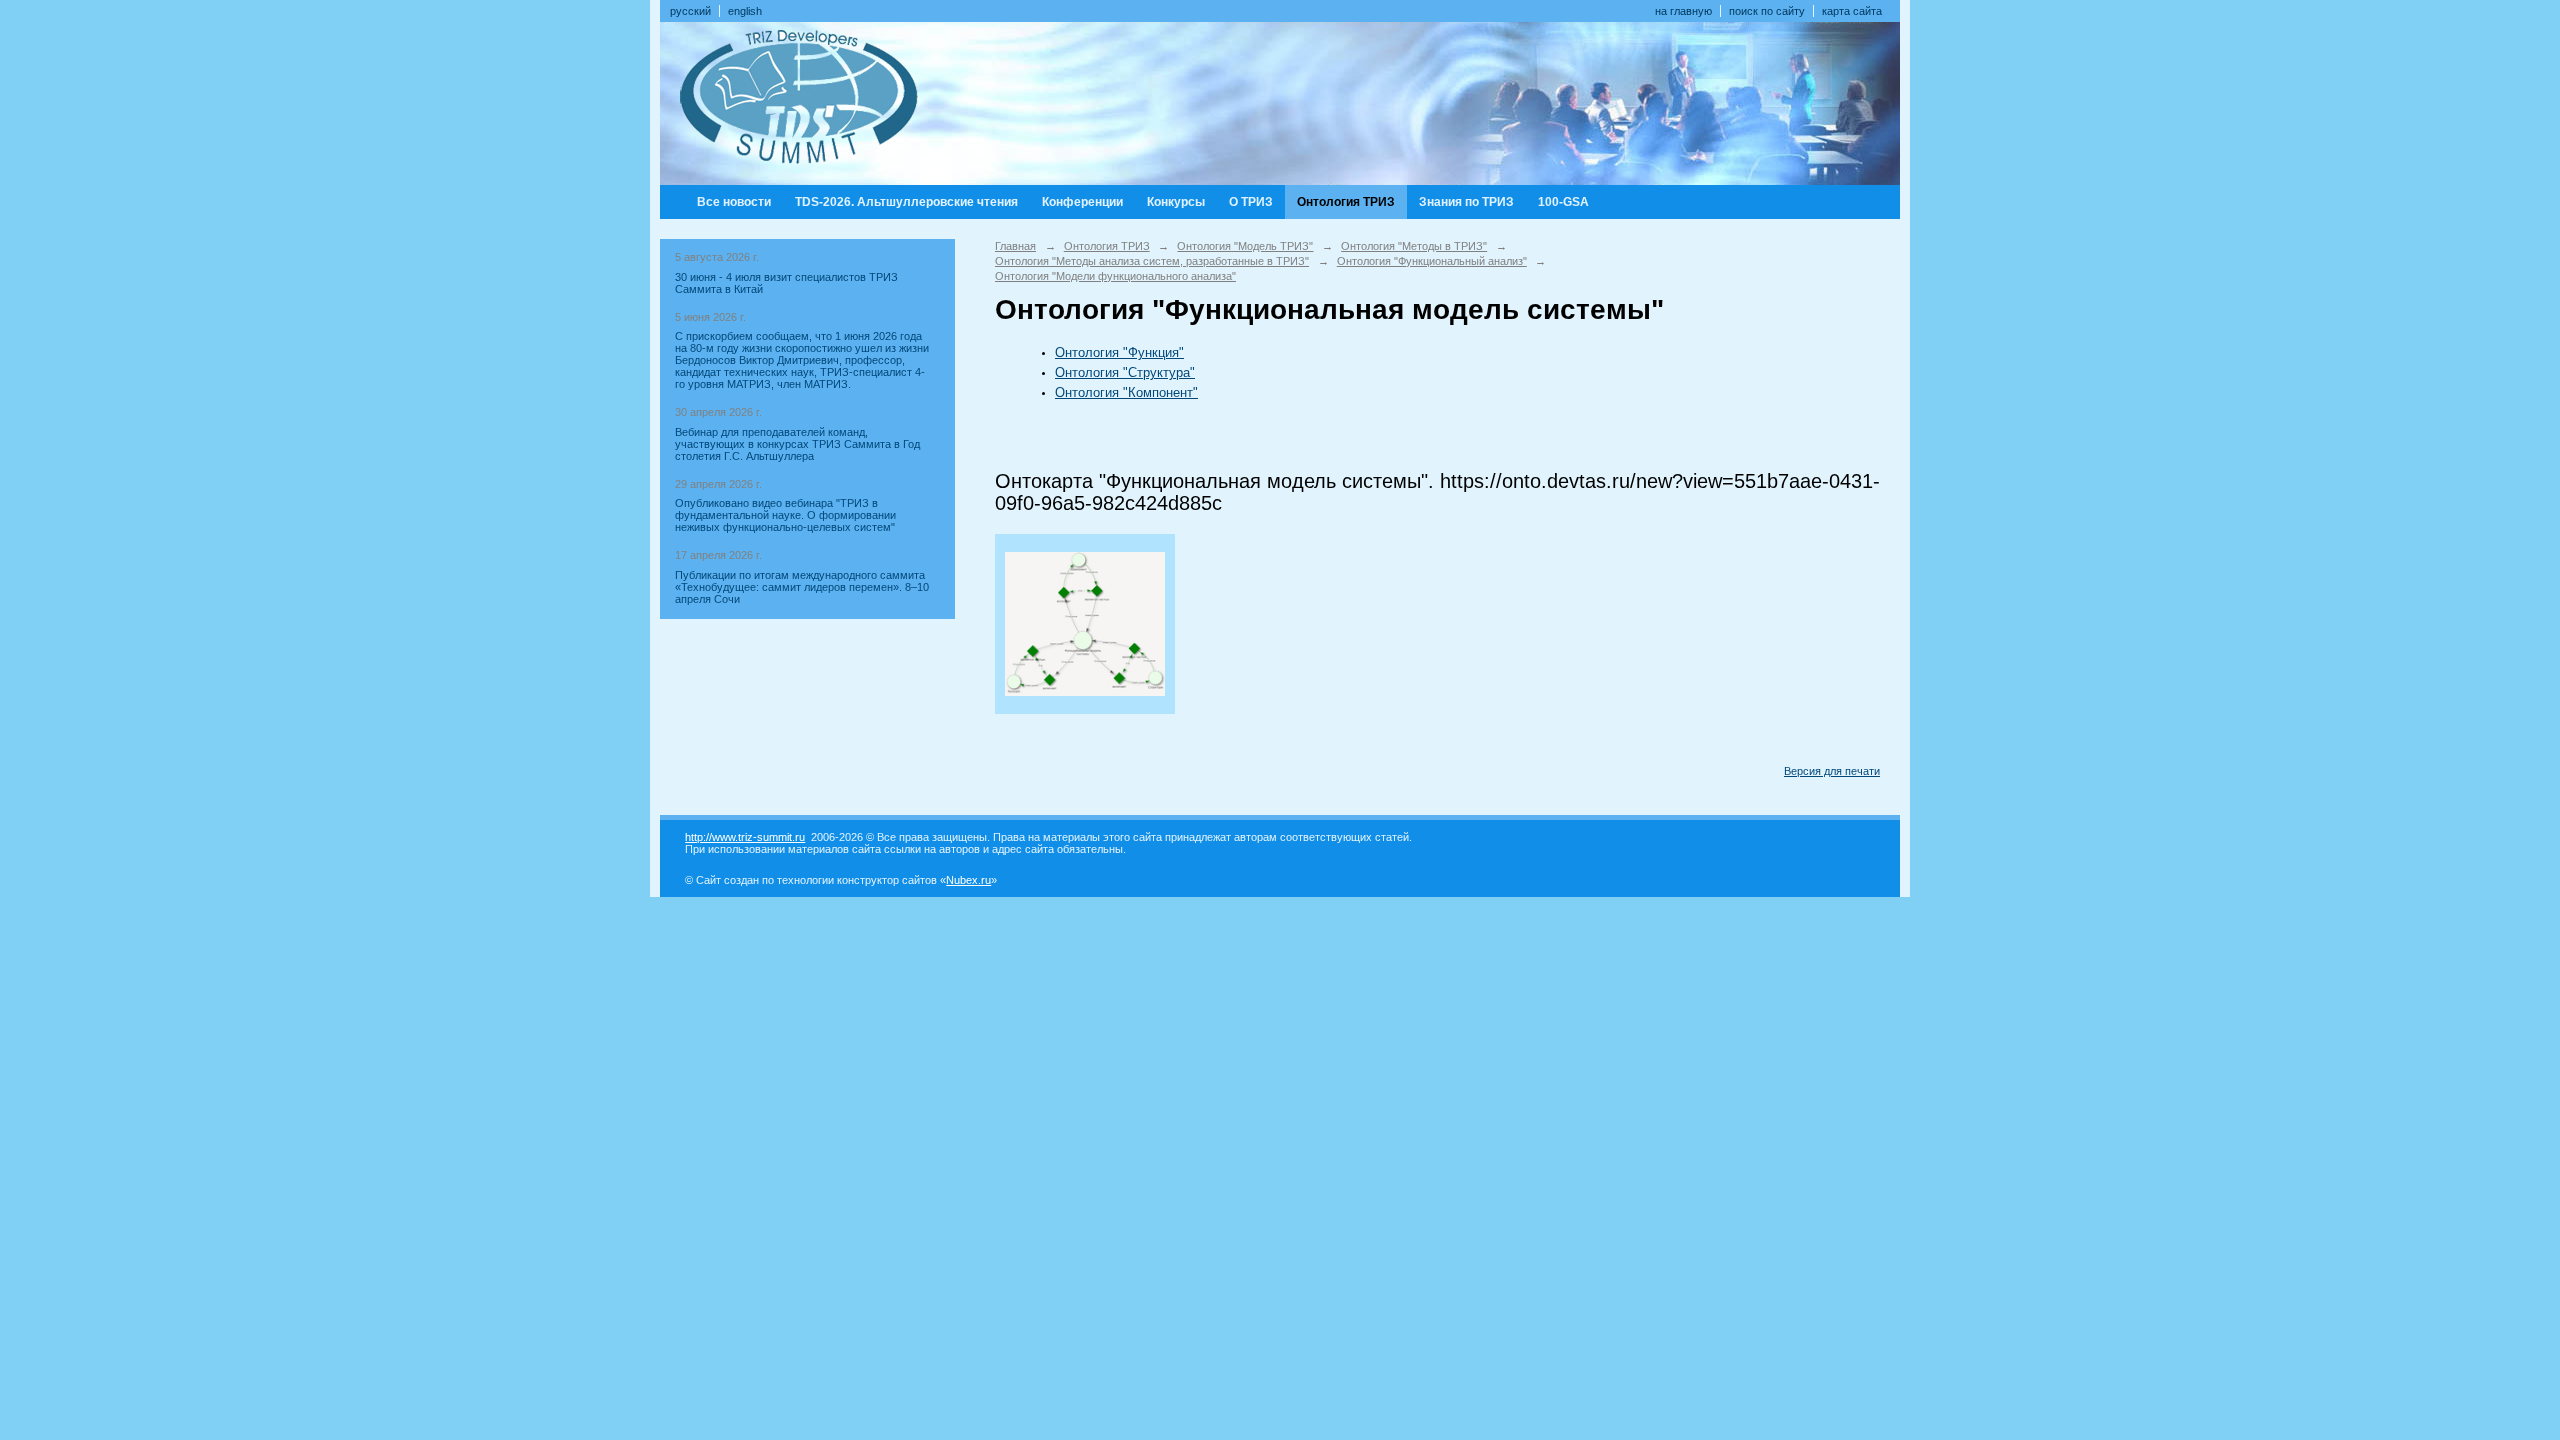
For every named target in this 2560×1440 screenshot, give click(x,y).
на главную (1683, 11)
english (745, 11)
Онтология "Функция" (1119, 352)
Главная (1015, 246)
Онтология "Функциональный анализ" (1432, 261)
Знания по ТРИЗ (1466, 202)
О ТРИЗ (1251, 202)
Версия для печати (1832, 771)
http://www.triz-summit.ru (745, 837)
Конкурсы (1176, 202)
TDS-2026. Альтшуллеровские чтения (906, 202)
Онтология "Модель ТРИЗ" (1245, 246)
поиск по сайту (1767, 11)
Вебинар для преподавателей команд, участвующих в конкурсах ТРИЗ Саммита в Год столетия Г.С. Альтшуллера (797, 444)
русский (690, 11)
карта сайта (1852, 11)
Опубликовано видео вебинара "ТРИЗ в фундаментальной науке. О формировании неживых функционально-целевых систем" (785, 515)
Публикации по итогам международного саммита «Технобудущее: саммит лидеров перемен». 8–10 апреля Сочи (802, 587)
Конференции (1082, 202)
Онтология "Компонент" (1126, 392)
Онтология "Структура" (1125, 372)
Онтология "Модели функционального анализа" (1115, 276)
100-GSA (1563, 202)
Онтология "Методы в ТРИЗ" (1414, 246)
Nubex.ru (968, 880)
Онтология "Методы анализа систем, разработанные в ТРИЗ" (1152, 261)
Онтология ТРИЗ (1346, 202)
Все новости (734, 202)
